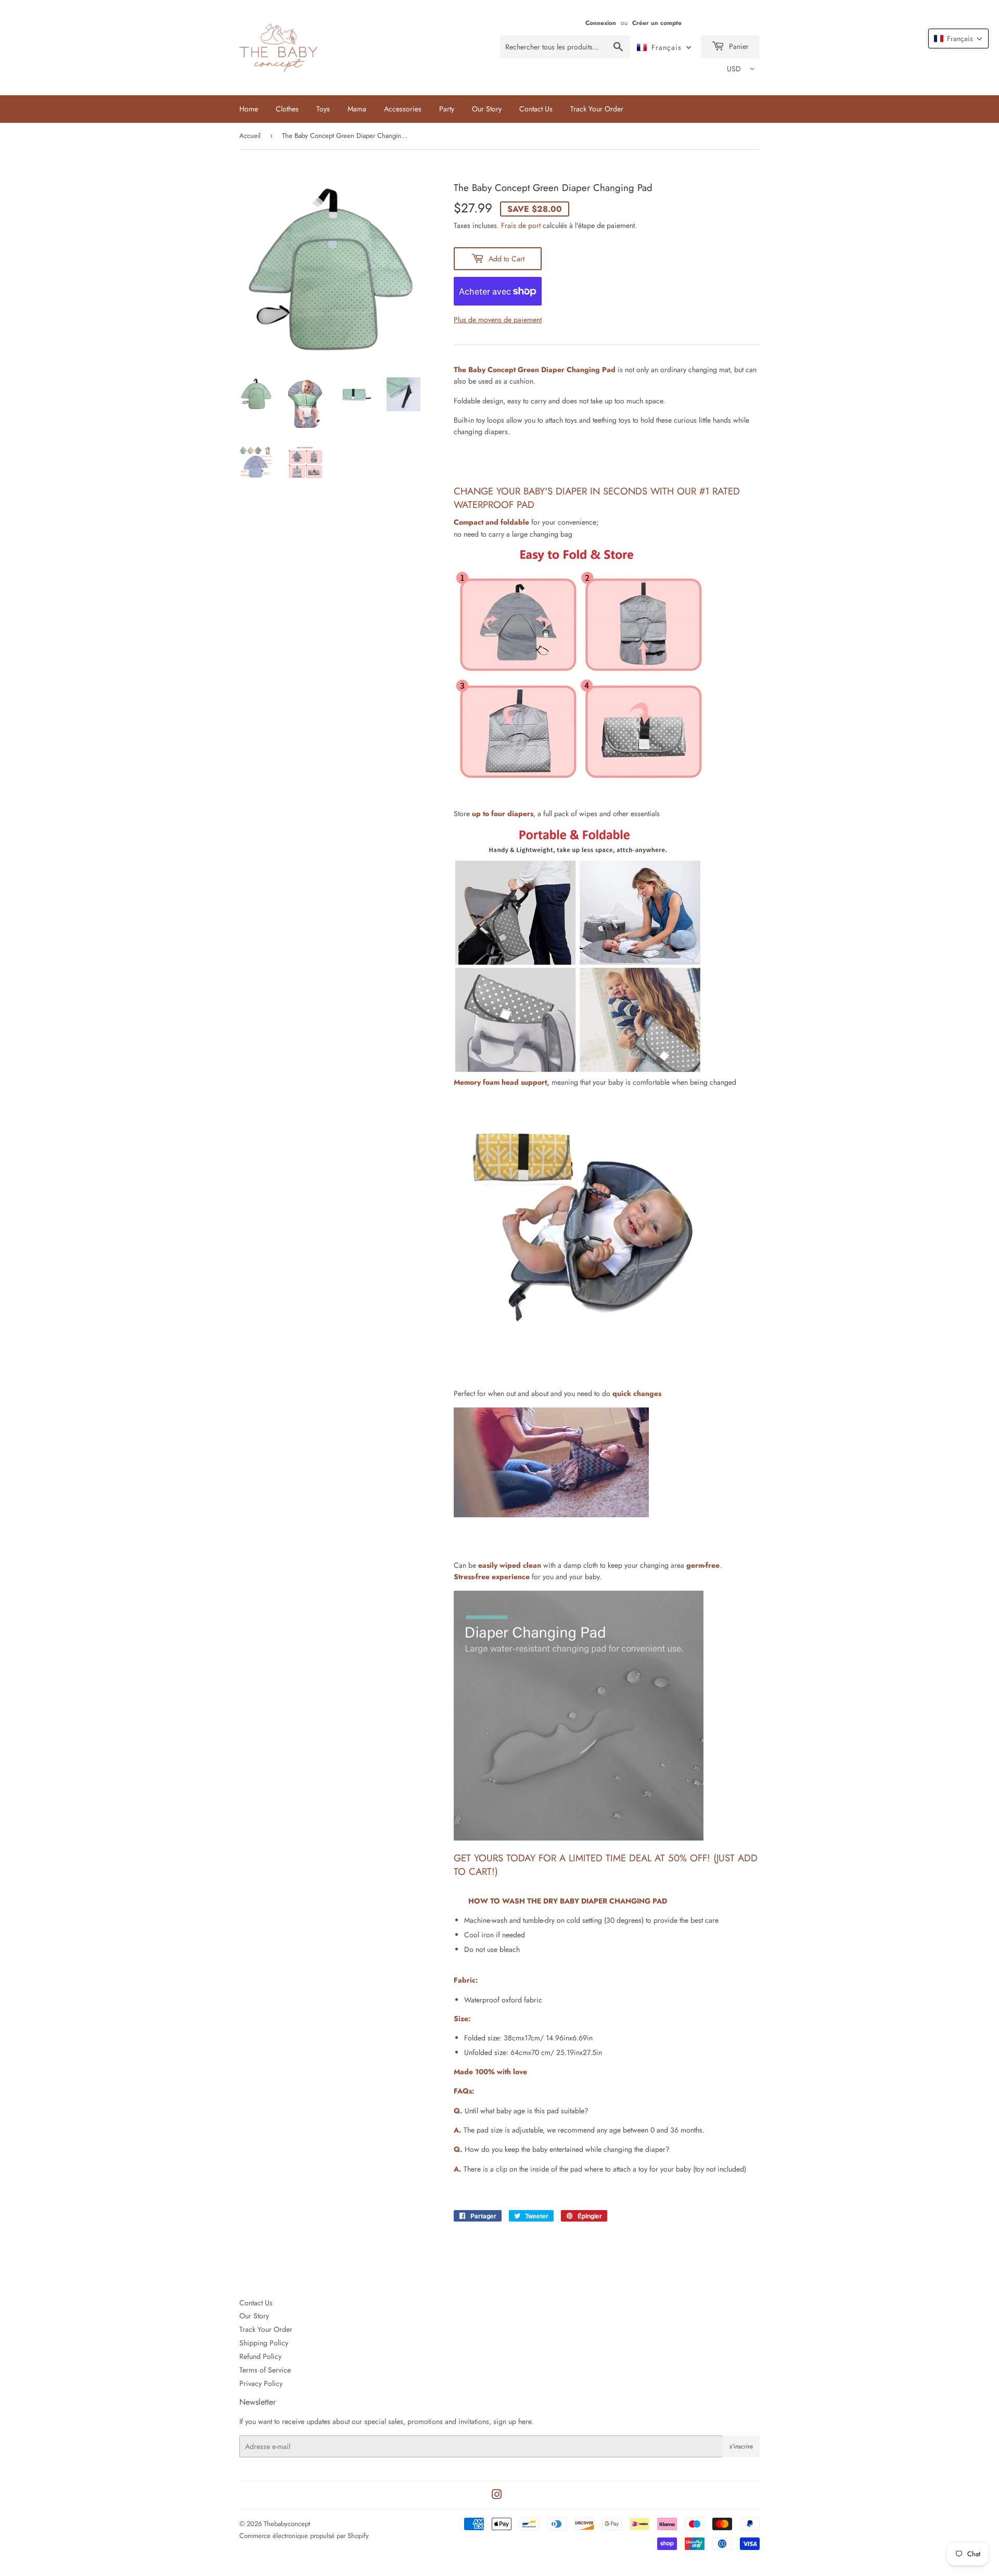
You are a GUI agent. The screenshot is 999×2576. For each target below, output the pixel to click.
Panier (738, 46)
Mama (357, 109)
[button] (958, 39)
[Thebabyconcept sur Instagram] (497, 2496)
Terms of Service (265, 2370)
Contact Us (536, 109)
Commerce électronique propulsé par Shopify (304, 2536)
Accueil (250, 136)
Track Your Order (597, 109)
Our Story (487, 109)
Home (249, 109)
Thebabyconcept (287, 2524)
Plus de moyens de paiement (498, 320)
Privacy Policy (261, 2383)
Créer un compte (657, 23)
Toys (323, 109)
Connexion (601, 23)
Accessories (403, 109)
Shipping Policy (264, 2343)
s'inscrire (741, 2446)
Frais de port (521, 225)
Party (447, 109)
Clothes (287, 109)
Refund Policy (260, 2356)
